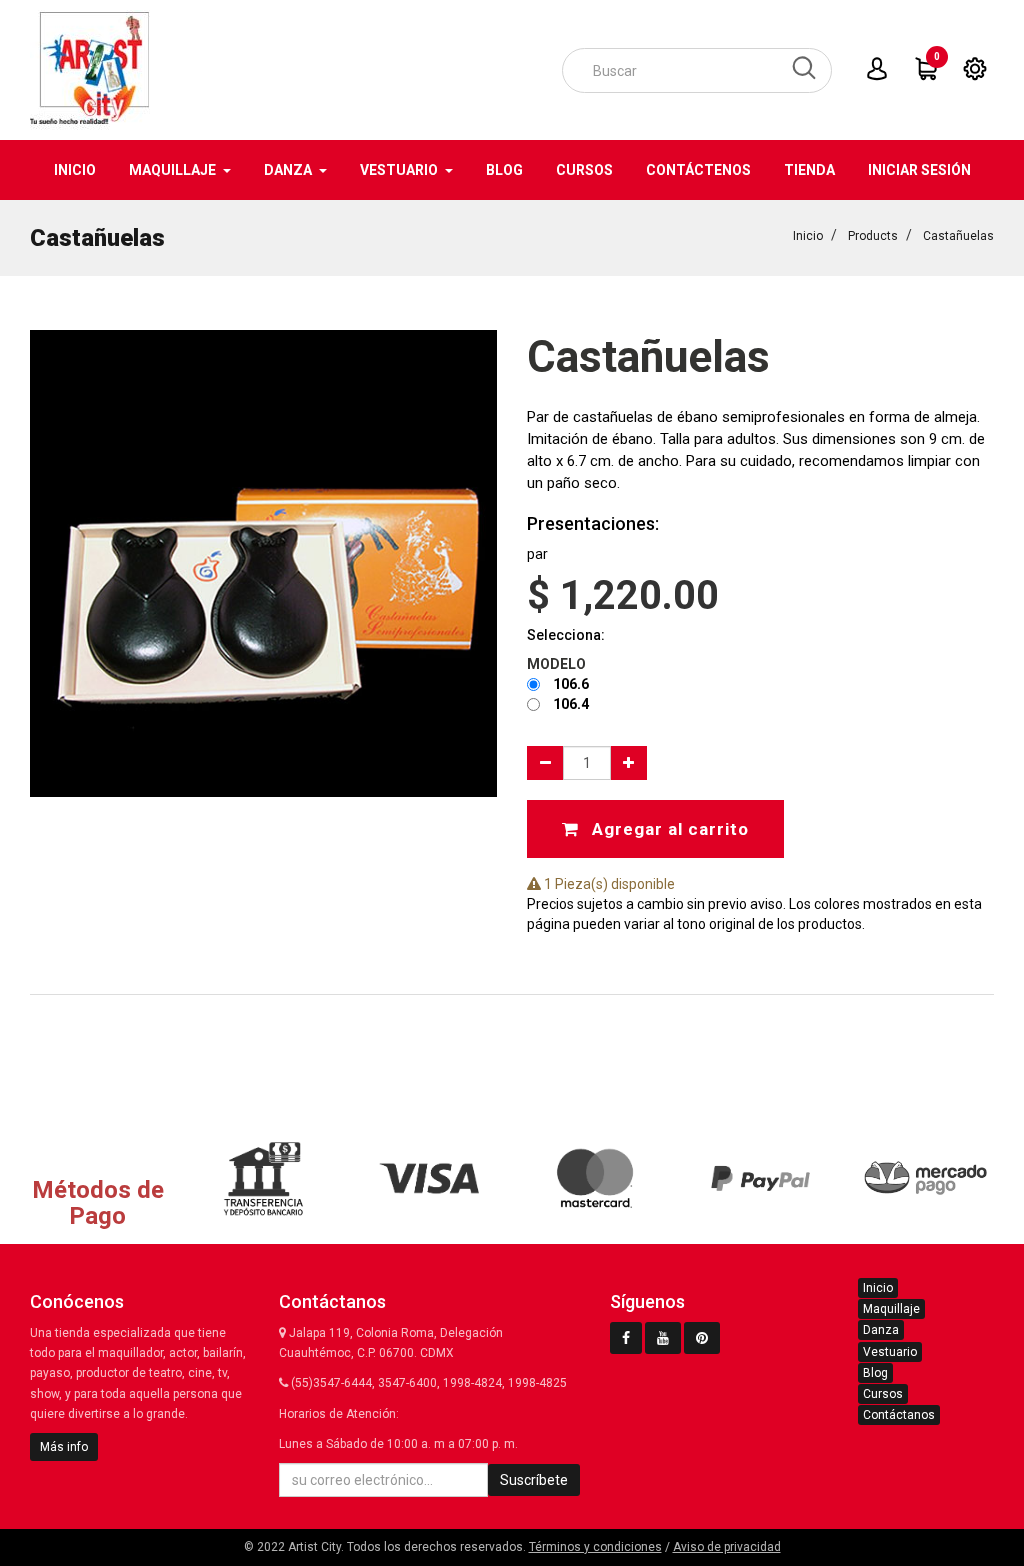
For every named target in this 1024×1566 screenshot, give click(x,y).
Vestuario (890, 1352)
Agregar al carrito (668, 829)
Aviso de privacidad (727, 1547)
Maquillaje (891, 1309)
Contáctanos (899, 1415)
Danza (881, 1330)
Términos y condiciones (595, 1547)
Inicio (808, 236)
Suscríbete (534, 1480)
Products (873, 236)
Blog (875, 1373)
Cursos (883, 1394)
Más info (64, 1447)
